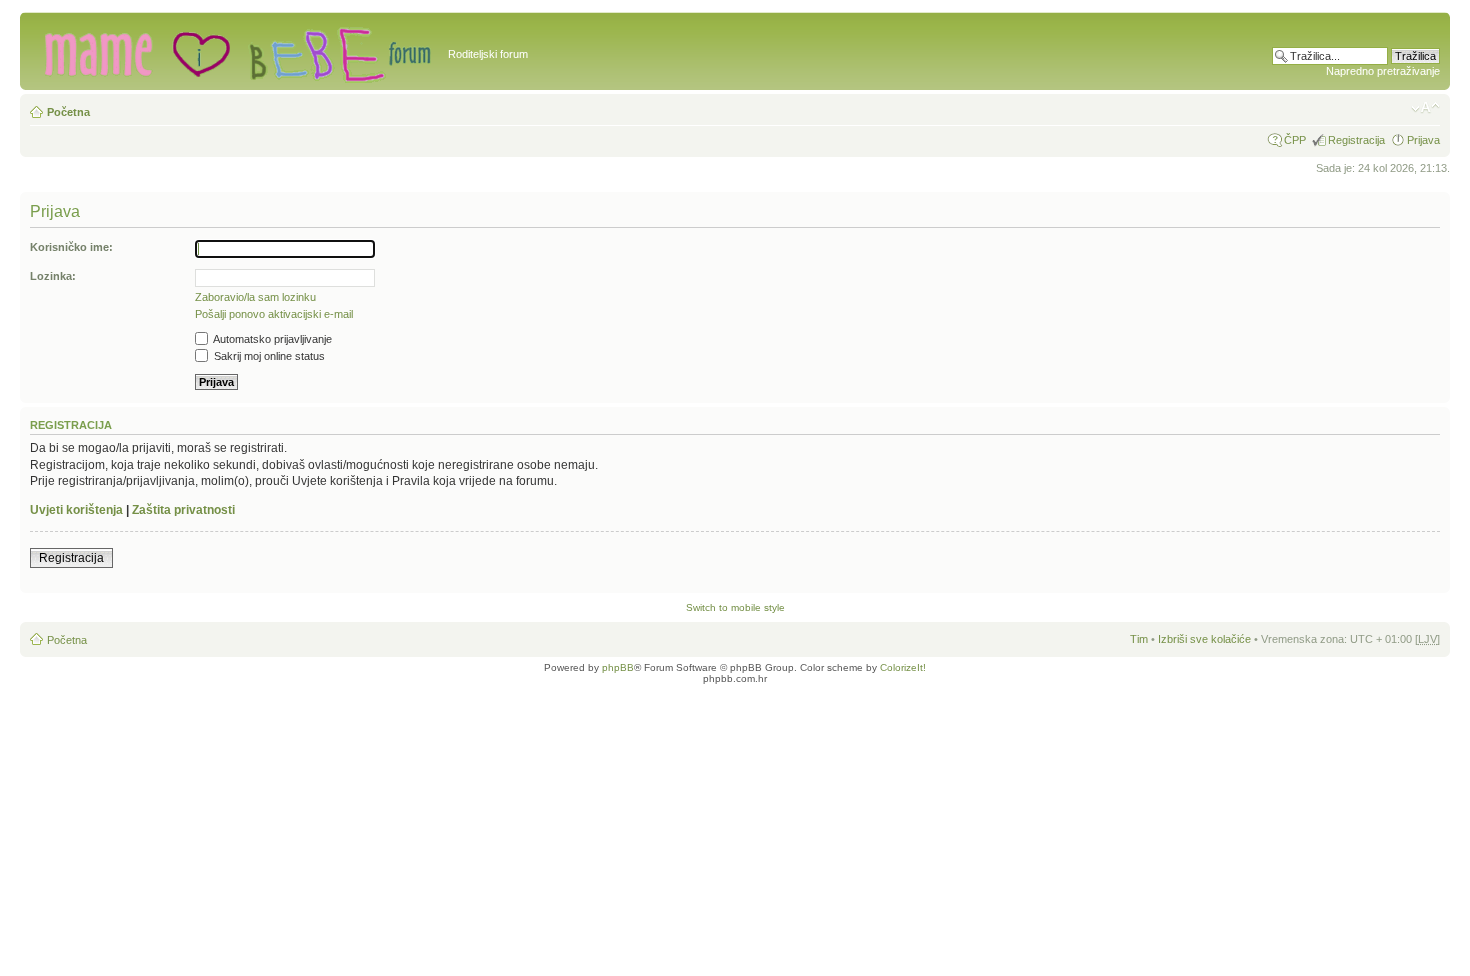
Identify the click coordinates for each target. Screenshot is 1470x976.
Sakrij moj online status (268, 356)
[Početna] (236, 51)
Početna (68, 112)
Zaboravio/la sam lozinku (255, 297)
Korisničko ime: (71, 247)
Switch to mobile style (735, 607)
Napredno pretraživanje (1383, 71)
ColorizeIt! (903, 667)
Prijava (1423, 140)
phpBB (618, 667)
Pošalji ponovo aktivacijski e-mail (274, 314)
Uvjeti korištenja (76, 510)
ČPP (1295, 140)
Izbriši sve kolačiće (1204, 639)
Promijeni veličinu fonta (1425, 108)
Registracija (1356, 140)
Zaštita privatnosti (183, 510)
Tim (1139, 639)
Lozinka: (53, 276)
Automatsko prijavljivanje (271, 339)
